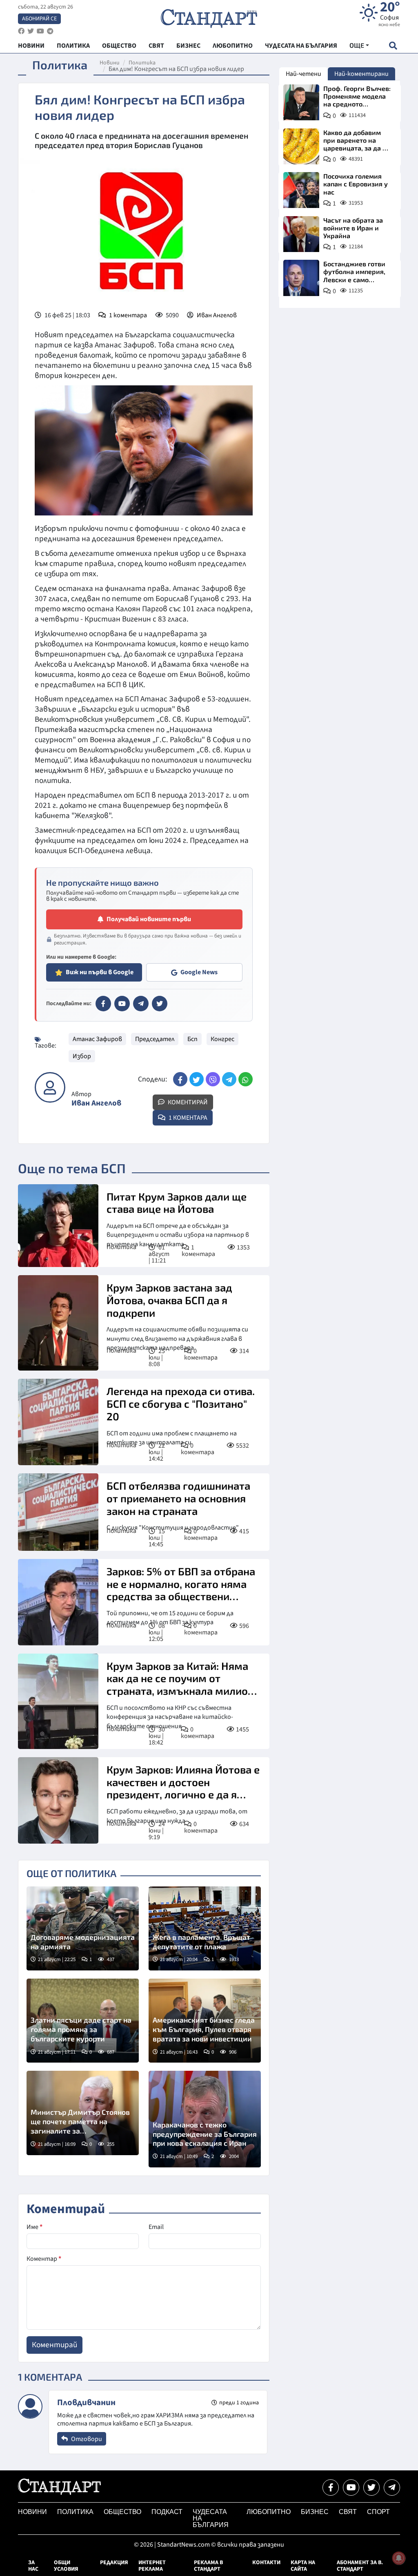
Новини (110, 63)
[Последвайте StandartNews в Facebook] (21, 31)
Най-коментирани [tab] (361, 74)
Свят (348, 2512)
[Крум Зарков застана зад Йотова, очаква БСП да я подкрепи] (58, 1323)
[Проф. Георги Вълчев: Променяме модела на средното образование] (301, 102)
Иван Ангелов (217, 315)
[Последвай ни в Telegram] (392, 2488)
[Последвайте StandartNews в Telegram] (50, 31)
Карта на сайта (303, 2566)
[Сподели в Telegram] (229, 1079)
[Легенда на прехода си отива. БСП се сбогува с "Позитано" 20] (58, 1422)
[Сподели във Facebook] (180, 1079)
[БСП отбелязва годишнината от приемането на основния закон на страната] (58, 1512)
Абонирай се (39, 19)
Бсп (192, 1039)
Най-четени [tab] (303, 74)
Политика (142, 63)
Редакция (114, 2563)
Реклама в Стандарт (208, 2566)
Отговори (86, 2439)
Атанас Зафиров (97, 1039)
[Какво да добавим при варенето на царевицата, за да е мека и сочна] (301, 146)
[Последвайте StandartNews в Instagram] (31, 31)
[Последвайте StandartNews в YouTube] (40, 31)
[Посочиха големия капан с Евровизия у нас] (301, 190)
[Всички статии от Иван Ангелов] (50, 1087)
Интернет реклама (152, 2566)
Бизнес (315, 2512)
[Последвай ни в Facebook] (331, 2488)
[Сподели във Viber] (213, 1079)
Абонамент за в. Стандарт (360, 2566)
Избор (82, 1056)
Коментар (44, 2259)
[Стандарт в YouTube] (122, 1004)
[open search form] (393, 45)
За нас (33, 2566)
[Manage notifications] (399, 2558)
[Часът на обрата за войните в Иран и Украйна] (301, 234)
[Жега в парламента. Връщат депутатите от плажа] (205, 1928)
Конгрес (222, 1039)
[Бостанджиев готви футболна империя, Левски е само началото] (301, 278)
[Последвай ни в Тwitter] (371, 2488)
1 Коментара (187, 1118)
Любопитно (269, 2512)
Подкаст (167, 2512)
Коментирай (187, 1102)
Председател (155, 1039)
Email (156, 2227)
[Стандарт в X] (160, 1004)
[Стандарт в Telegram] (141, 1004)
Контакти (266, 2563)
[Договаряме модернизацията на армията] (83, 1928)
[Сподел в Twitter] (197, 1079)
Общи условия (66, 2566)
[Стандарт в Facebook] (103, 1004)
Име (34, 2227)
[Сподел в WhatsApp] (246, 1079)
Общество (122, 2512)
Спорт (378, 2512)
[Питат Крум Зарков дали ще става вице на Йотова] (58, 1226)
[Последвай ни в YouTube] (351, 2488)
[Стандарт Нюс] (59, 2493)
